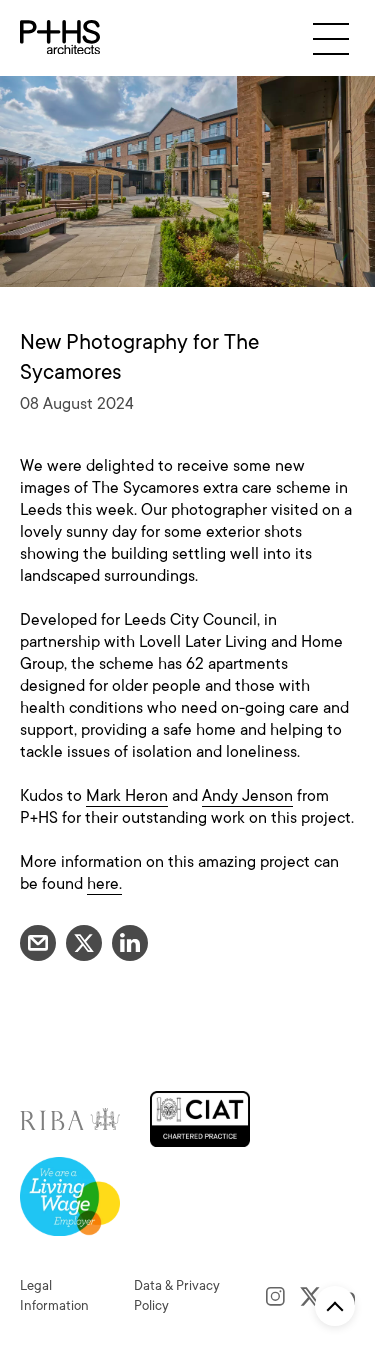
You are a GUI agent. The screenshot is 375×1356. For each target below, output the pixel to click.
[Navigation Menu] (331, 39)
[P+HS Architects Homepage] (60, 38)
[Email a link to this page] (38, 943)
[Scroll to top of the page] (335, 1306)
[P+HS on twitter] (310, 1296)
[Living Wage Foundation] (70, 1195)
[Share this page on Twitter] (84, 943)
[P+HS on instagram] (275, 1296)
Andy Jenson (247, 796)
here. (104, 884)
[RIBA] (70, 1117)
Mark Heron (127, 796)
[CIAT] (200, 1117)
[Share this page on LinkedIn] (130, 943)
